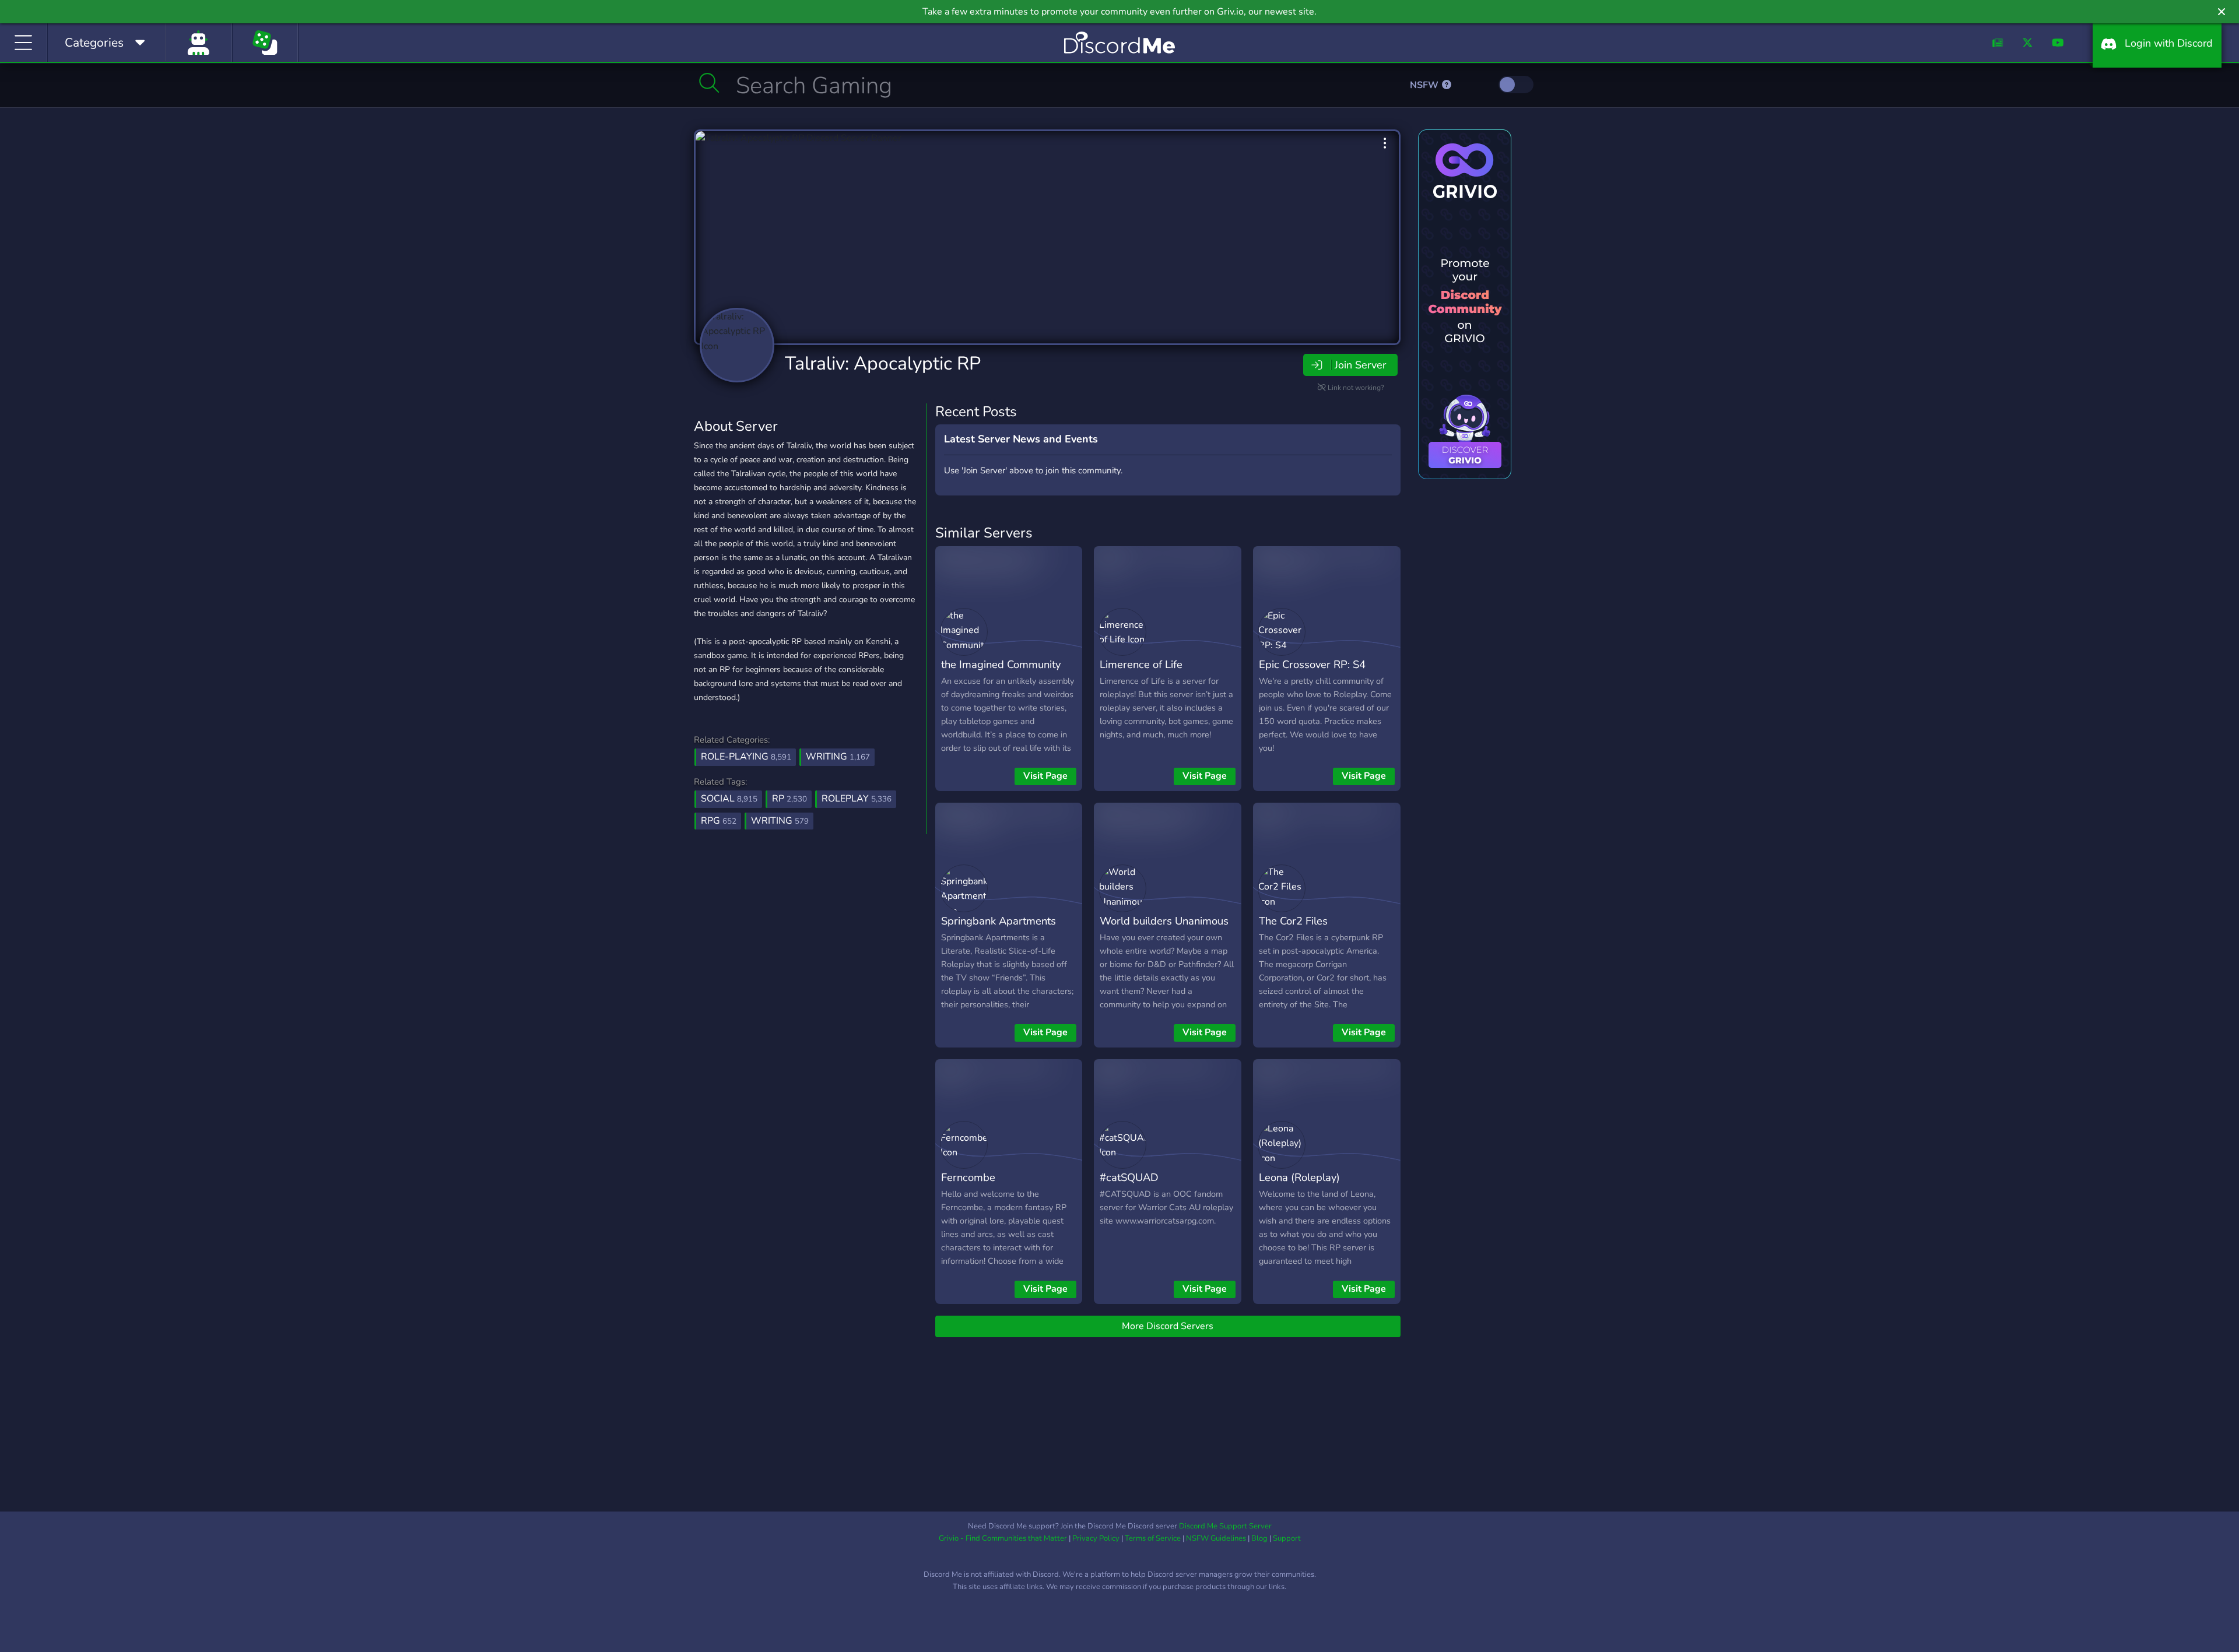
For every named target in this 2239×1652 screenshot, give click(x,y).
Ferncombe (968, 1177)
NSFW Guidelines (1216, 1538)
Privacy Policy (1096, 1538)
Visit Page (1045, 776)
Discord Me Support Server (1225, 1526)
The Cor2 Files (1293, 921)
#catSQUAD (1129, 1177)
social (729, 799)
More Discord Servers (1168, 1326)
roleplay (857, 799)
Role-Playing (746, 757)
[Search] (709, 83)
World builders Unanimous (1164, 921)
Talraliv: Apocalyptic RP (883, 363)
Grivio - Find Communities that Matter (1003, 1538)
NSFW (1425, 85)
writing (780, 821)
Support (1287, 1538)
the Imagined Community (1001, 664)
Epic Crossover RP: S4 (1312, 664)
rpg (719, 821)
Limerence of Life (1141, 664)
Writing (838, 757)
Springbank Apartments (999, 921)
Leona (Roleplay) (1299, 1177)
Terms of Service (1153, 1538)
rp (789, 799)
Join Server (1360, 365)
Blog (1259, 1538)
